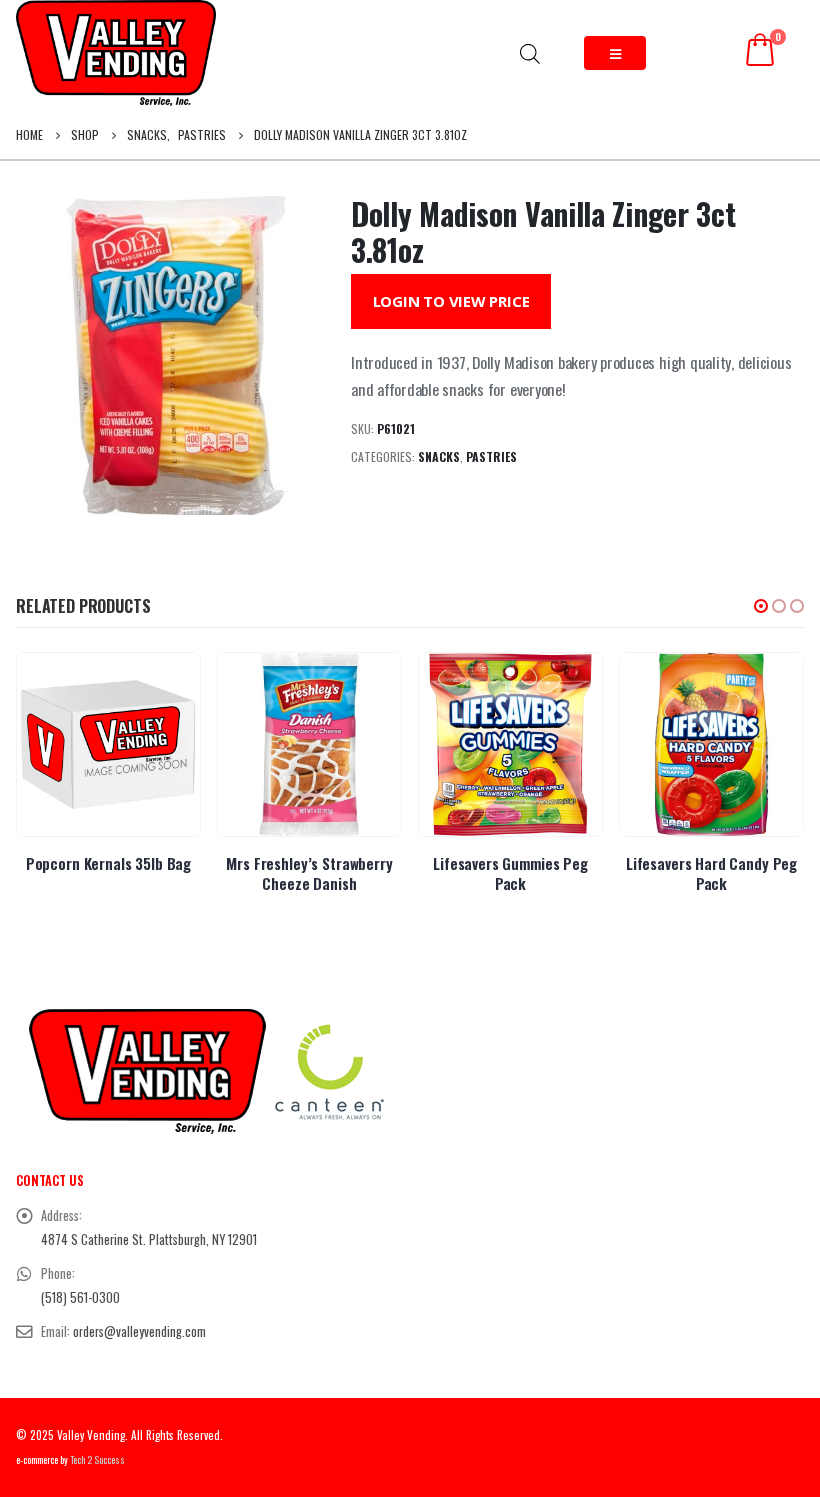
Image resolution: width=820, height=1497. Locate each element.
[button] (761, 606)
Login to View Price (451, 301)
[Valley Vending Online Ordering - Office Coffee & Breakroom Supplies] (116, 53)
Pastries (491, 456)
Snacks (439, 456)
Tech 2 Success (97, 1460)
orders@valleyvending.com (139, 1331)
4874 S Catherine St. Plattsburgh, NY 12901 (149, 1239)
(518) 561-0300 (80, 1297)
